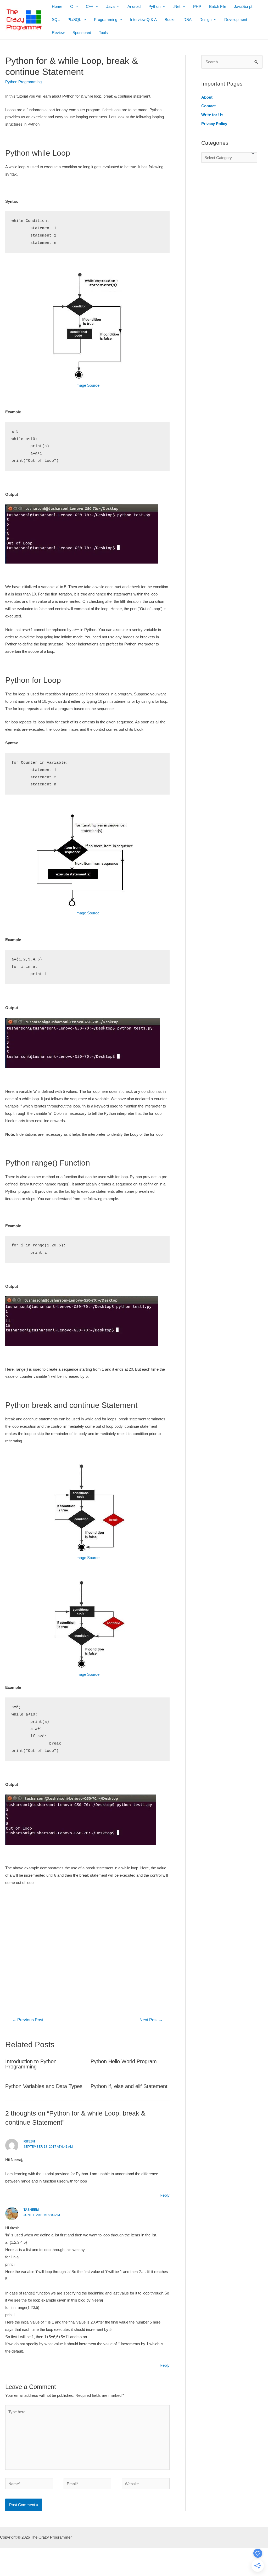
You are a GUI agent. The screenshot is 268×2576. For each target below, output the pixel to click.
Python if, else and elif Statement (129, 2086)
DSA (188, 19)
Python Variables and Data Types (44, 2086)
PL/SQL (74, 19)
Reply (165, 2195)
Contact (208, 106)
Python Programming (23, 82)
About (207, 97)
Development (236, 19)
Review (58, 33)
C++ (90, 6)
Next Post (151, 2020)
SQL (56, 19)
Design (205, 19)
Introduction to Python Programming (31, 2064)
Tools (103, 33)
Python (154, 6)
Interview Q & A (143, 19)
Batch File (218, 6)
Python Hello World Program (124, 2061)
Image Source (87, 385)
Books (170, 19)
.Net (177, 6)
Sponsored (82, 33)
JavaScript (243, 6)
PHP (197, 6)
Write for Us (212, 115)
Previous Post (28, 2020)
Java (110, 6)
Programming (106, 19)
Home (57, 6)
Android (134, 6)
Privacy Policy (214, 124)
